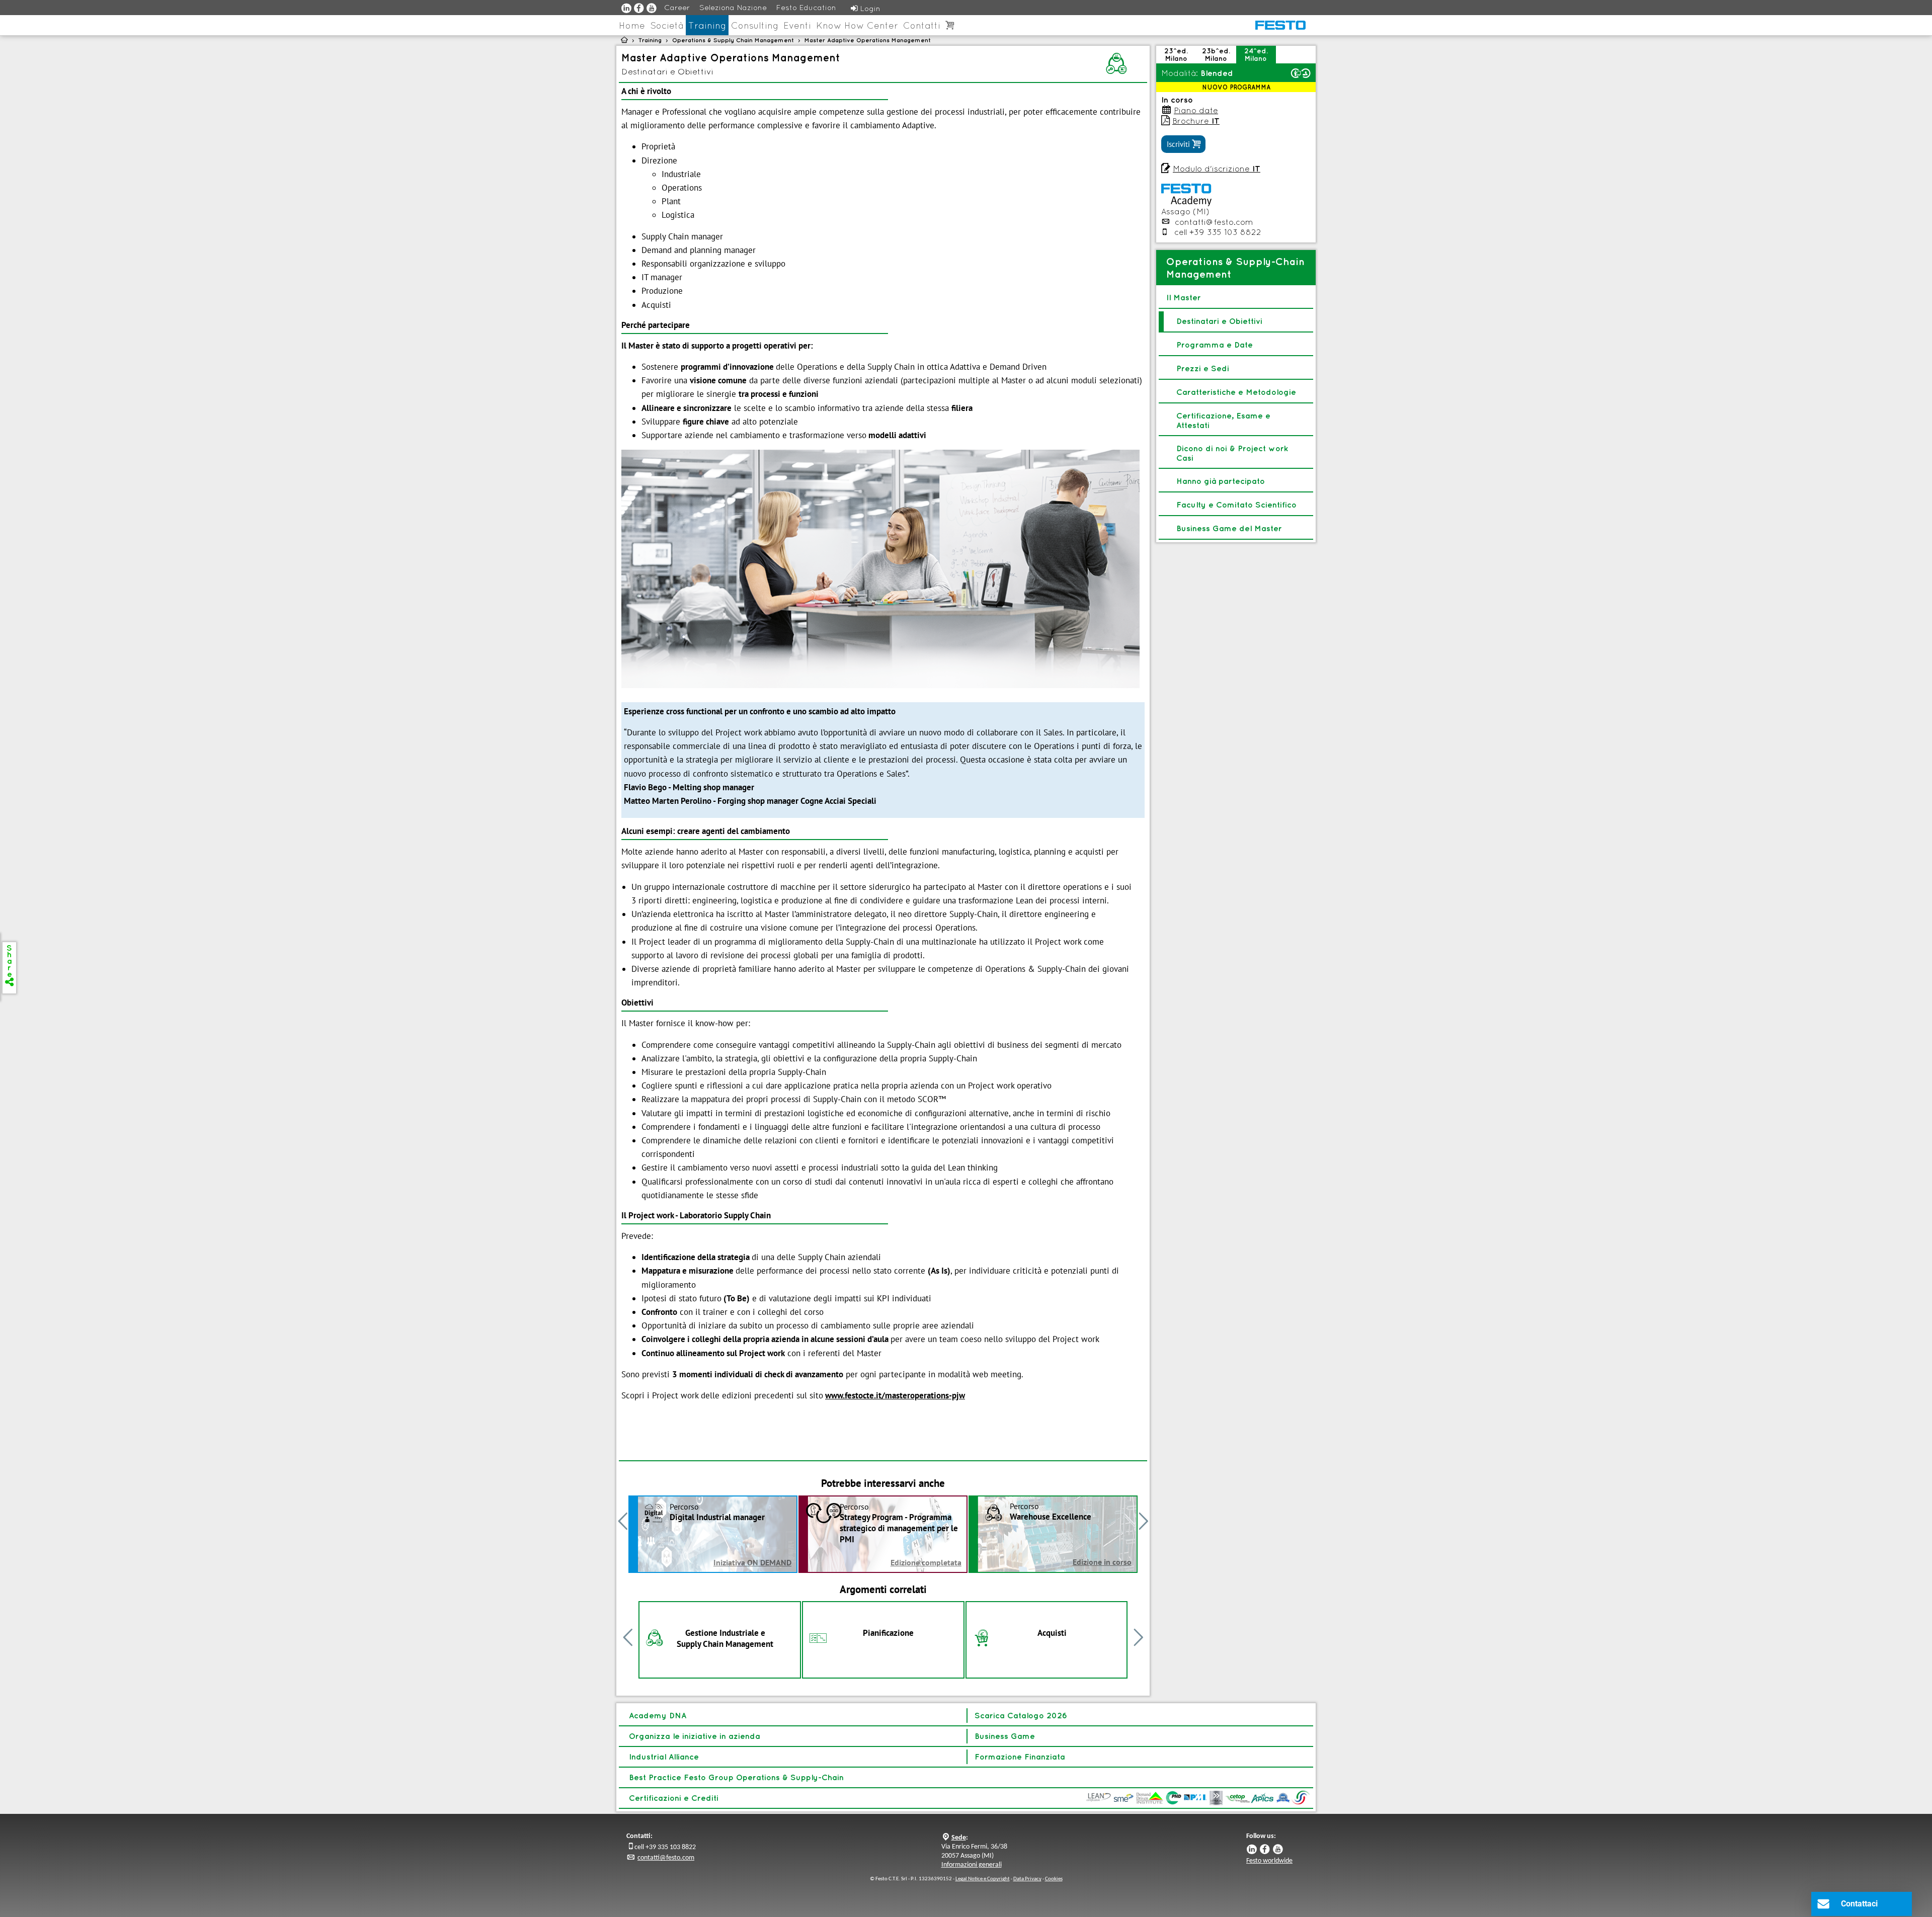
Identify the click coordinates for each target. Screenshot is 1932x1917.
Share (9, 965)
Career (677, 7)
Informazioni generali (972, 1865)
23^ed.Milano (1176, 55)
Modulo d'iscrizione (1217, 169)
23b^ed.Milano (1216, 55)
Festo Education (806, 7)
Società (667, 25)
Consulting (755, 25)
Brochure (1196, 121)
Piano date (1196, 110)
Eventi (797, 25)
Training (707, 25)
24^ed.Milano (1256, 55)
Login (866, 8)
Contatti (922, 25)
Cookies (1054, 1879)
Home (632, 25)
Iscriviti (1183, 144)
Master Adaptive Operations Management (868, 40)
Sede (959, 1838)
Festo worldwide (1269, 1861)
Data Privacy (1027, 1879)
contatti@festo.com (1214, 222)
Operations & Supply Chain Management (733, 40)
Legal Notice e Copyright (983, 1879)
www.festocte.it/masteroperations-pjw (895, 1395)
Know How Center (857, 25)
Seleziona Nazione (733, 7)
